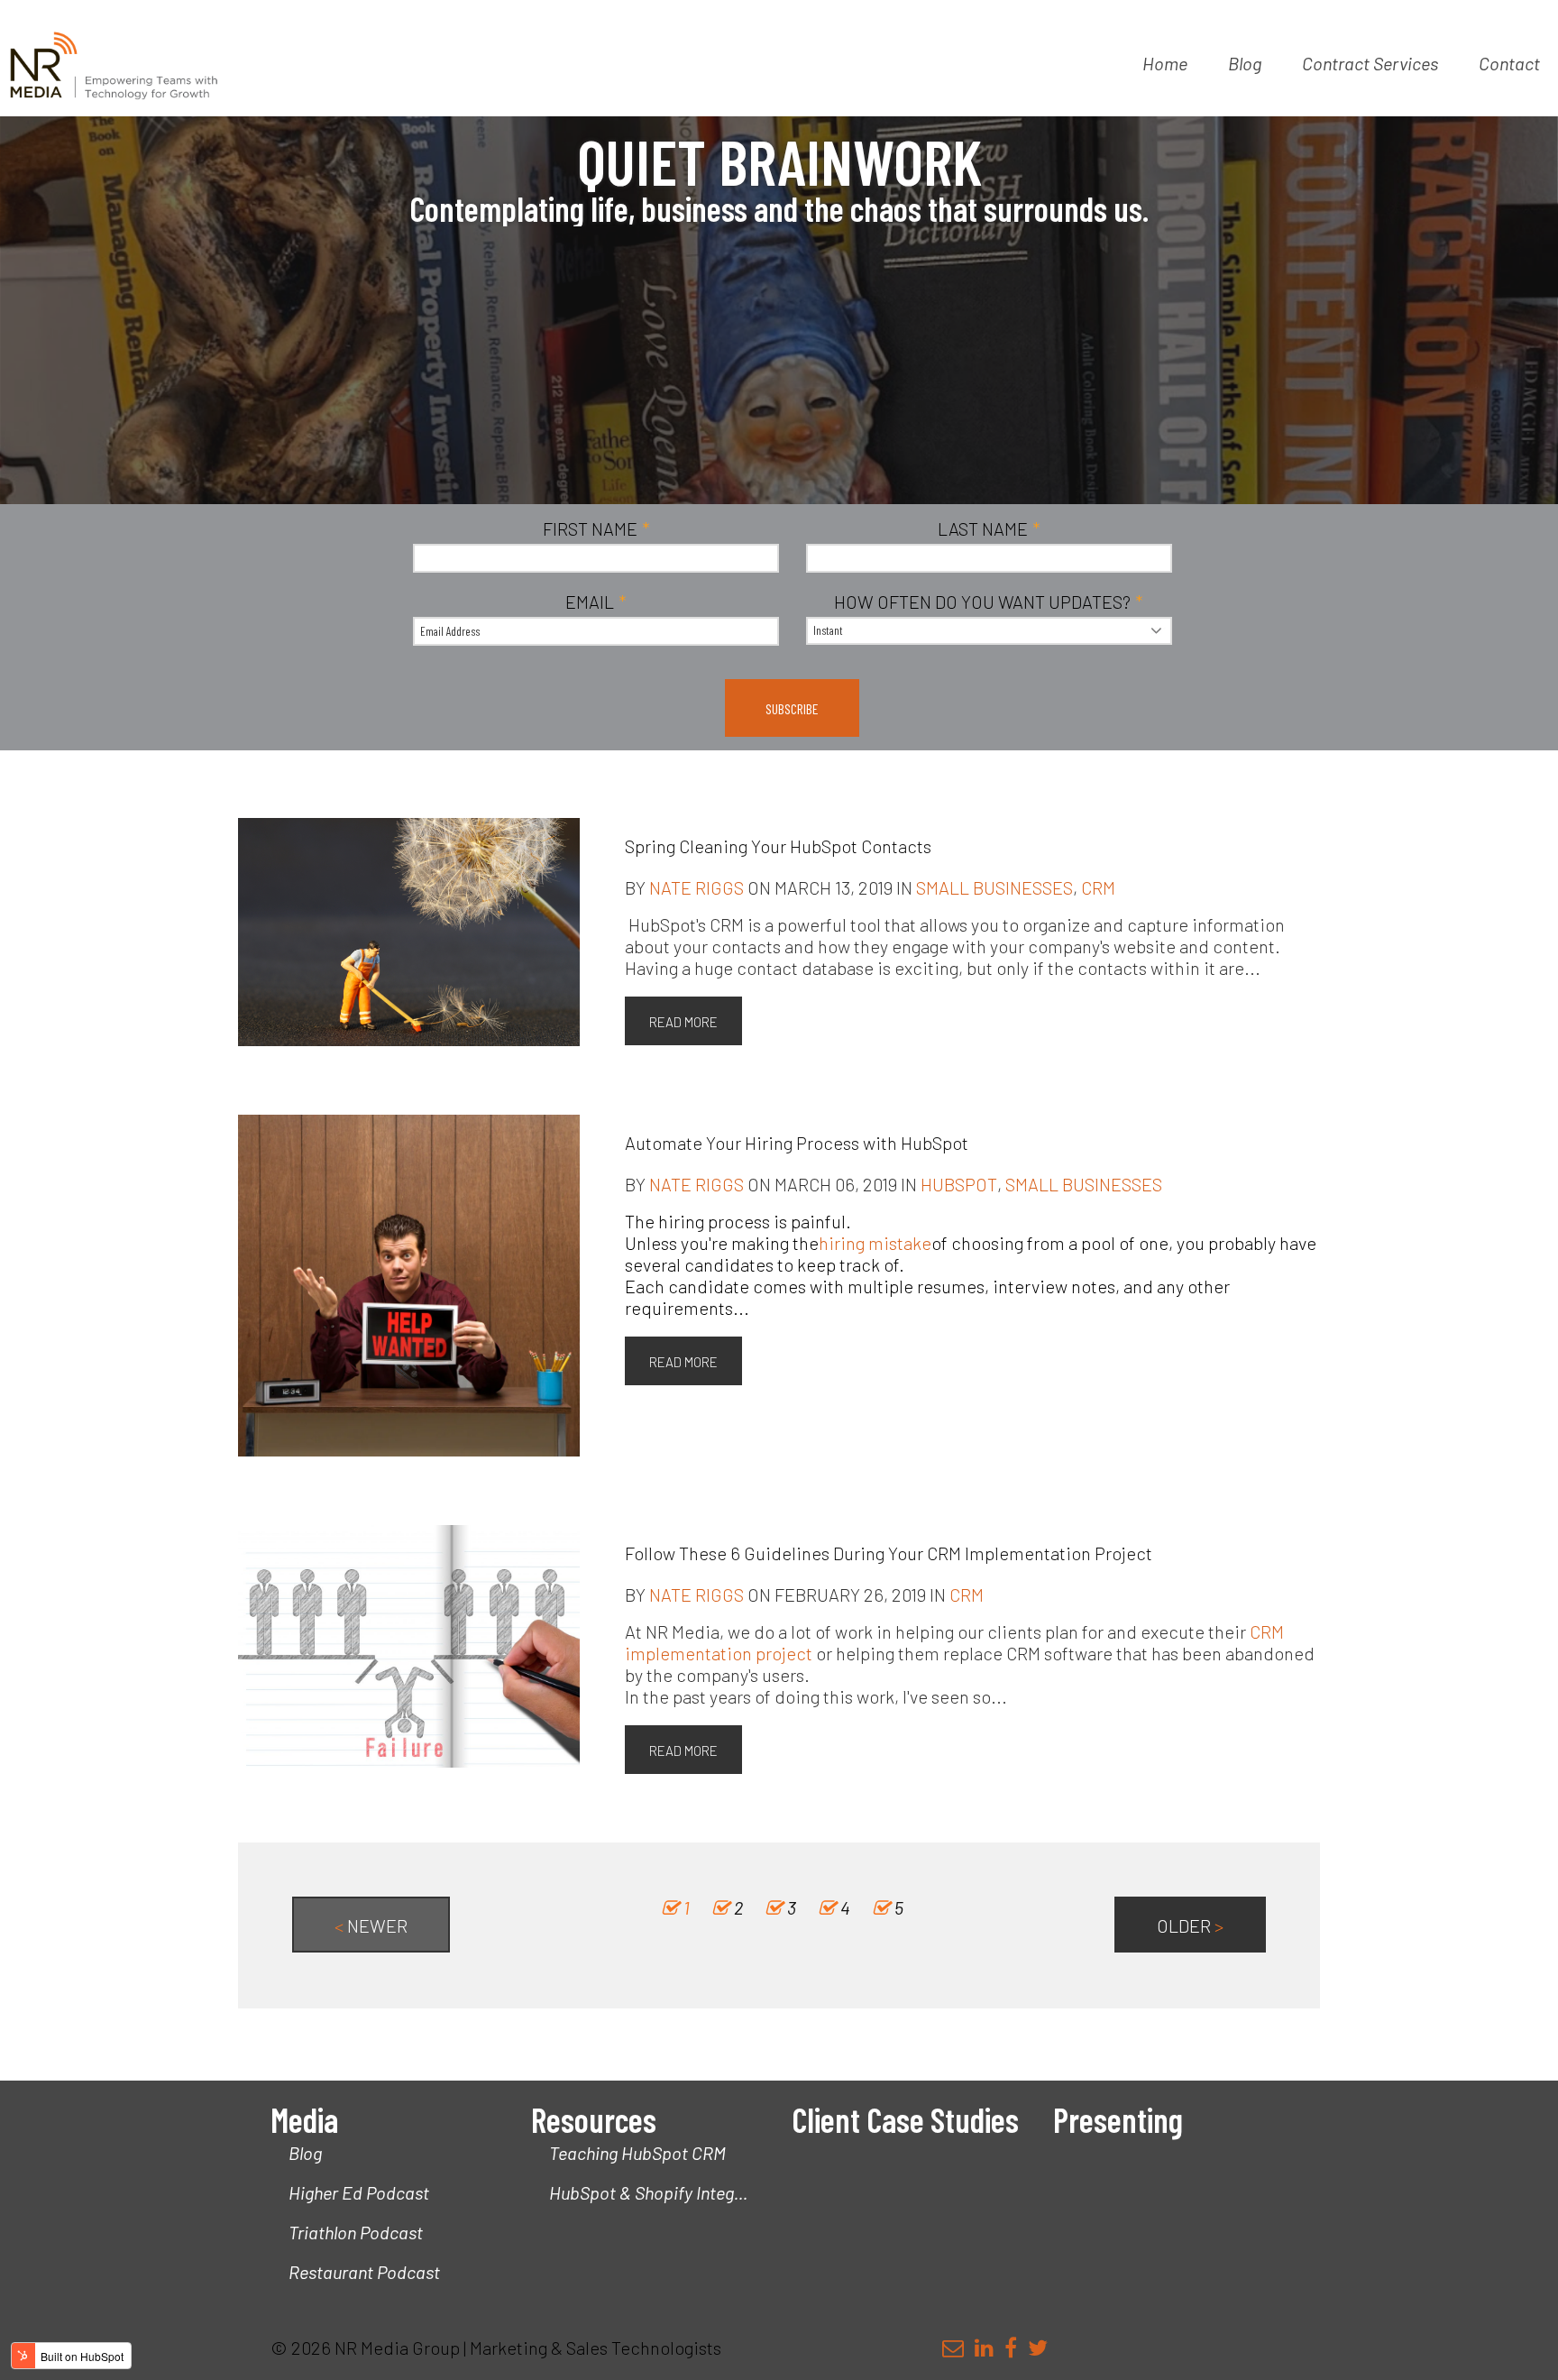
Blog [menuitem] (1245, 63)
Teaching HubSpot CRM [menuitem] (637, 2153)
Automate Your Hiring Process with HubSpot (797, 1143)
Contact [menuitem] (1509, 63)
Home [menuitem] (1165, 63)
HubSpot (959, 1184)
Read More (683, 1022)
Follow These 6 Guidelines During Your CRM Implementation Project (889, 1553)
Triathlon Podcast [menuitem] (356, 2232)
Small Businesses (994, 887)
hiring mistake (875, 1243)
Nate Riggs (697, 887)
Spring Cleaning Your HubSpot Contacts (778, 846)
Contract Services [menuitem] (1370, 63)
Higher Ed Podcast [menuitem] (359, 2192)
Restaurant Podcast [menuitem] (364, 2272)
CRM (1098, 887)
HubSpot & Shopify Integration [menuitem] (657, 2192)
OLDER (1190, 1925)
